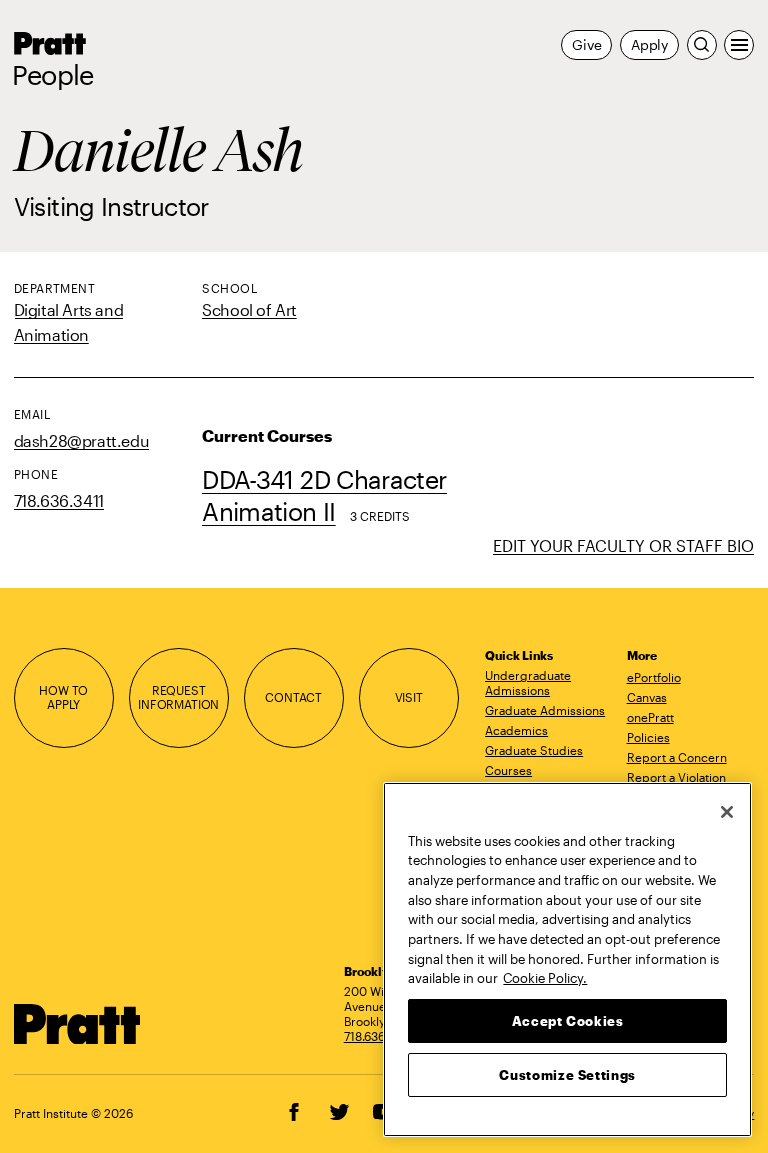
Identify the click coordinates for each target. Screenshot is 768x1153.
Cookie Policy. (545, 978)
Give (586, 44)
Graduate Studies (534, 750)
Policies (648, 737)
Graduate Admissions (545, 710)
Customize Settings (567, 1075)
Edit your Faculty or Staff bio (623, 545)
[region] (567, 959)
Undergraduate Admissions (528, 682)
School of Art (249, 309)
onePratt (650, 717)
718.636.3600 (381, 1036)
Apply (649, 44)
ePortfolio (654, 677)
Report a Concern (677, 757)
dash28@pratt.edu (81, 440)
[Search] (702, 45)
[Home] (78, 1024)
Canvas (647, 697)
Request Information (178, 698)
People (53, 75)
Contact (293, 697)
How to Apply (63, 698)
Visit (409, 697)
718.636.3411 (59, 500)
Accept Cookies (568, 1021)
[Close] (727, 812)
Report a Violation (676, 777)
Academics (516, 730)
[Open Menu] (739, 45)
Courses (508, 770)
